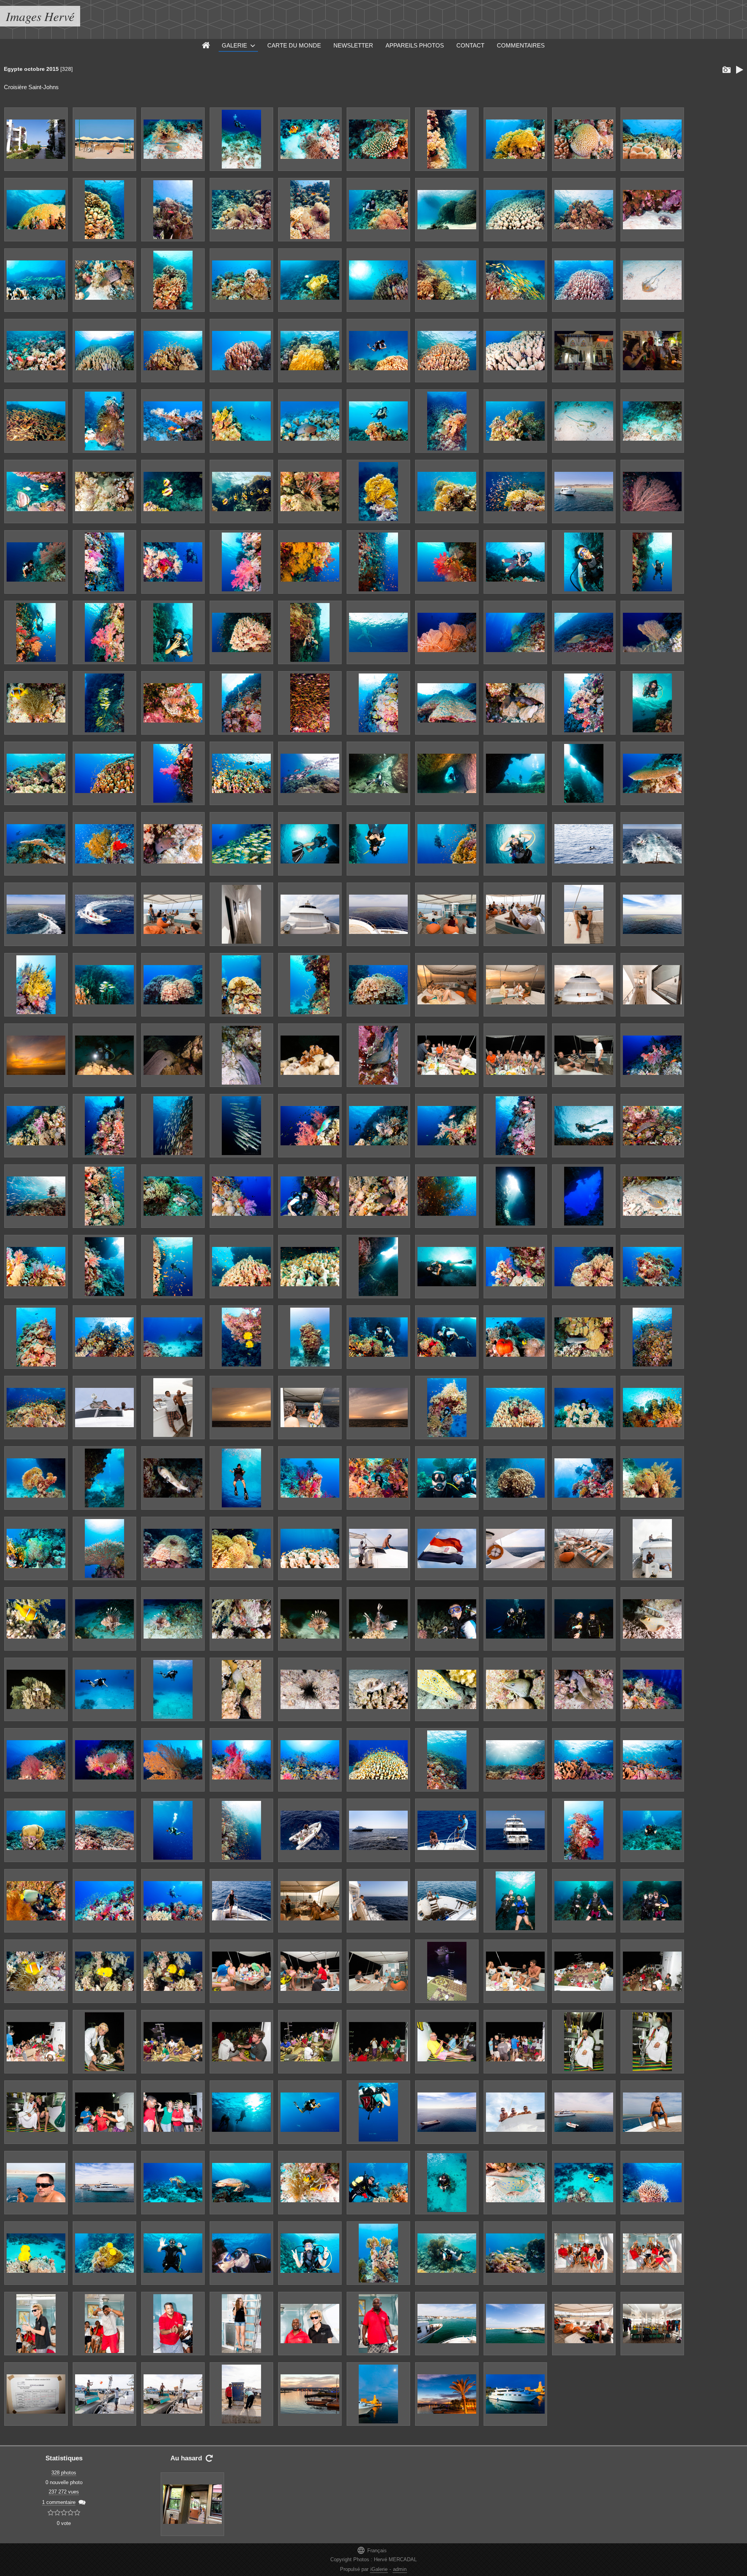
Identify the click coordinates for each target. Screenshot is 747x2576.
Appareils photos (415, 45)
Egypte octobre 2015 (31, 69)
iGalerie (379, 2569)
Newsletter (353, 45)
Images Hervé (40, 16)
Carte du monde (294, 45)
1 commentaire (59, 2502)
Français (372, 2550)
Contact (470, 45)
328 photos (64, 2473)
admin (400, 2569)
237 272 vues (64, 2492)
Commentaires (521, 45)
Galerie (234, 45)
